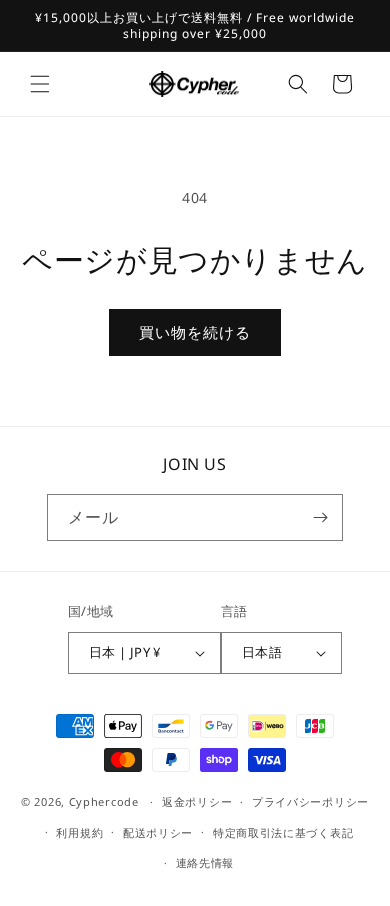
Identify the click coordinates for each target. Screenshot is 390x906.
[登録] (320, 517)
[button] (40, 84)
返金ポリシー (197, 801)
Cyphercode (106, 801)
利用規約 (79, 832)
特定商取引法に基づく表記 (283, 832)
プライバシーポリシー (310, 801)
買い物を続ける (195, 332)
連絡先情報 (205, 862)
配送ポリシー (158, 832)
